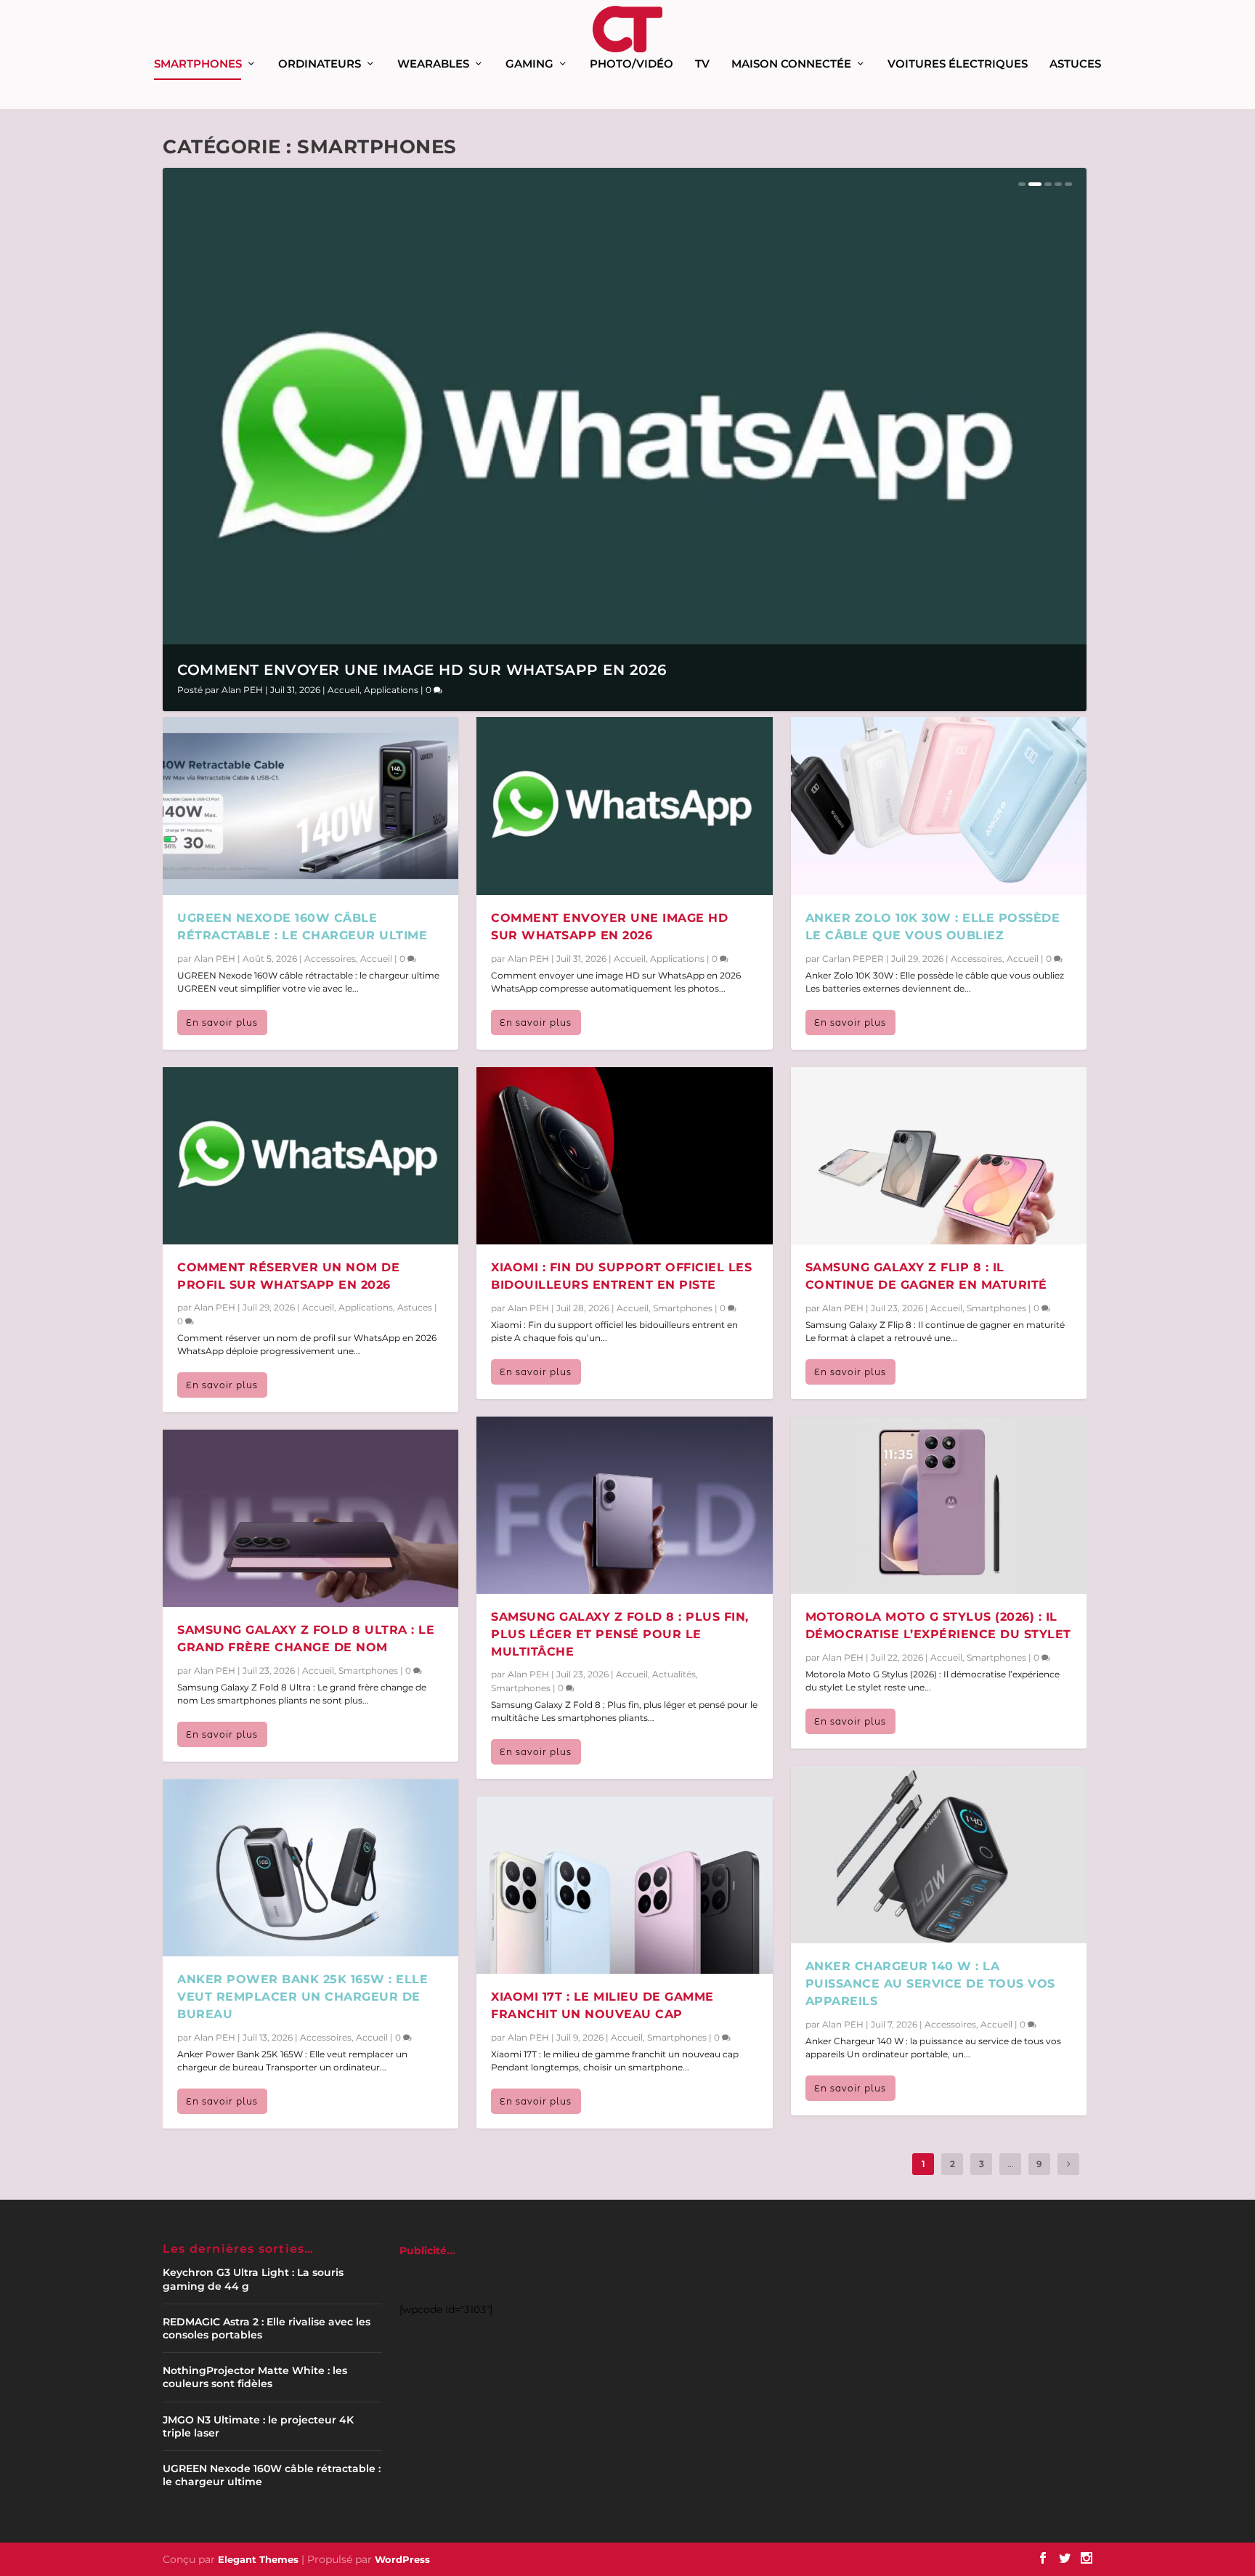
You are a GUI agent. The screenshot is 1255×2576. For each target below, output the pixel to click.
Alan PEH (242, 690)
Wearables (433, 64)
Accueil (344, 690)
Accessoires (330, 959)
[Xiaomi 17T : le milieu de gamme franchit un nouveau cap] (624, 1885)
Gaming (529, 64)
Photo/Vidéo (631, 64)
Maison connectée (791, 64)
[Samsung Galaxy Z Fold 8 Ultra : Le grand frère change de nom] (310, 1518)
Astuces (1075, 64)
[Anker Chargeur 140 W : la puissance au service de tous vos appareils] (939, 1855)
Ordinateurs (320, 64)
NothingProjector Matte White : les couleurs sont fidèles (255, 2377)
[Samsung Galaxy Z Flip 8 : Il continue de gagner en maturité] (939, 1156)
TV (702, 64)
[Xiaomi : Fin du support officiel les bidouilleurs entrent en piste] (624, 1156)
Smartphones (198, 64)
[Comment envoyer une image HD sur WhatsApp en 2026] (624, 806)
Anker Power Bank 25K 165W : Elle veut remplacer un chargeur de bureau (302, 1997)
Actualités (674, 1674)
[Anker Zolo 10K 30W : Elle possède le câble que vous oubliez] (939, 806)
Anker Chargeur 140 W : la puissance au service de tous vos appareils (930, 1984)
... (1011, 2164)
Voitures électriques (958, 64)
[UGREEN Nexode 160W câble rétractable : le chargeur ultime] (310, 806)
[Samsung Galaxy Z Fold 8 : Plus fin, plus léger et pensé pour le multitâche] (624, 1505)
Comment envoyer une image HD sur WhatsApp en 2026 (422, 670)
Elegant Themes (258, 2559)
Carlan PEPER (853, 959)
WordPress (402, 2559)
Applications (391, 690)
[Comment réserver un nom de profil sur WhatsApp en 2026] (310, 1156)
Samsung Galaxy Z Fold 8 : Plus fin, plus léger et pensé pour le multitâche (620, 1634)
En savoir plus (222, 1022)
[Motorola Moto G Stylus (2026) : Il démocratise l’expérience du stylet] (939, 1505)
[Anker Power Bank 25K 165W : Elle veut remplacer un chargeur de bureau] (310, 1868)
